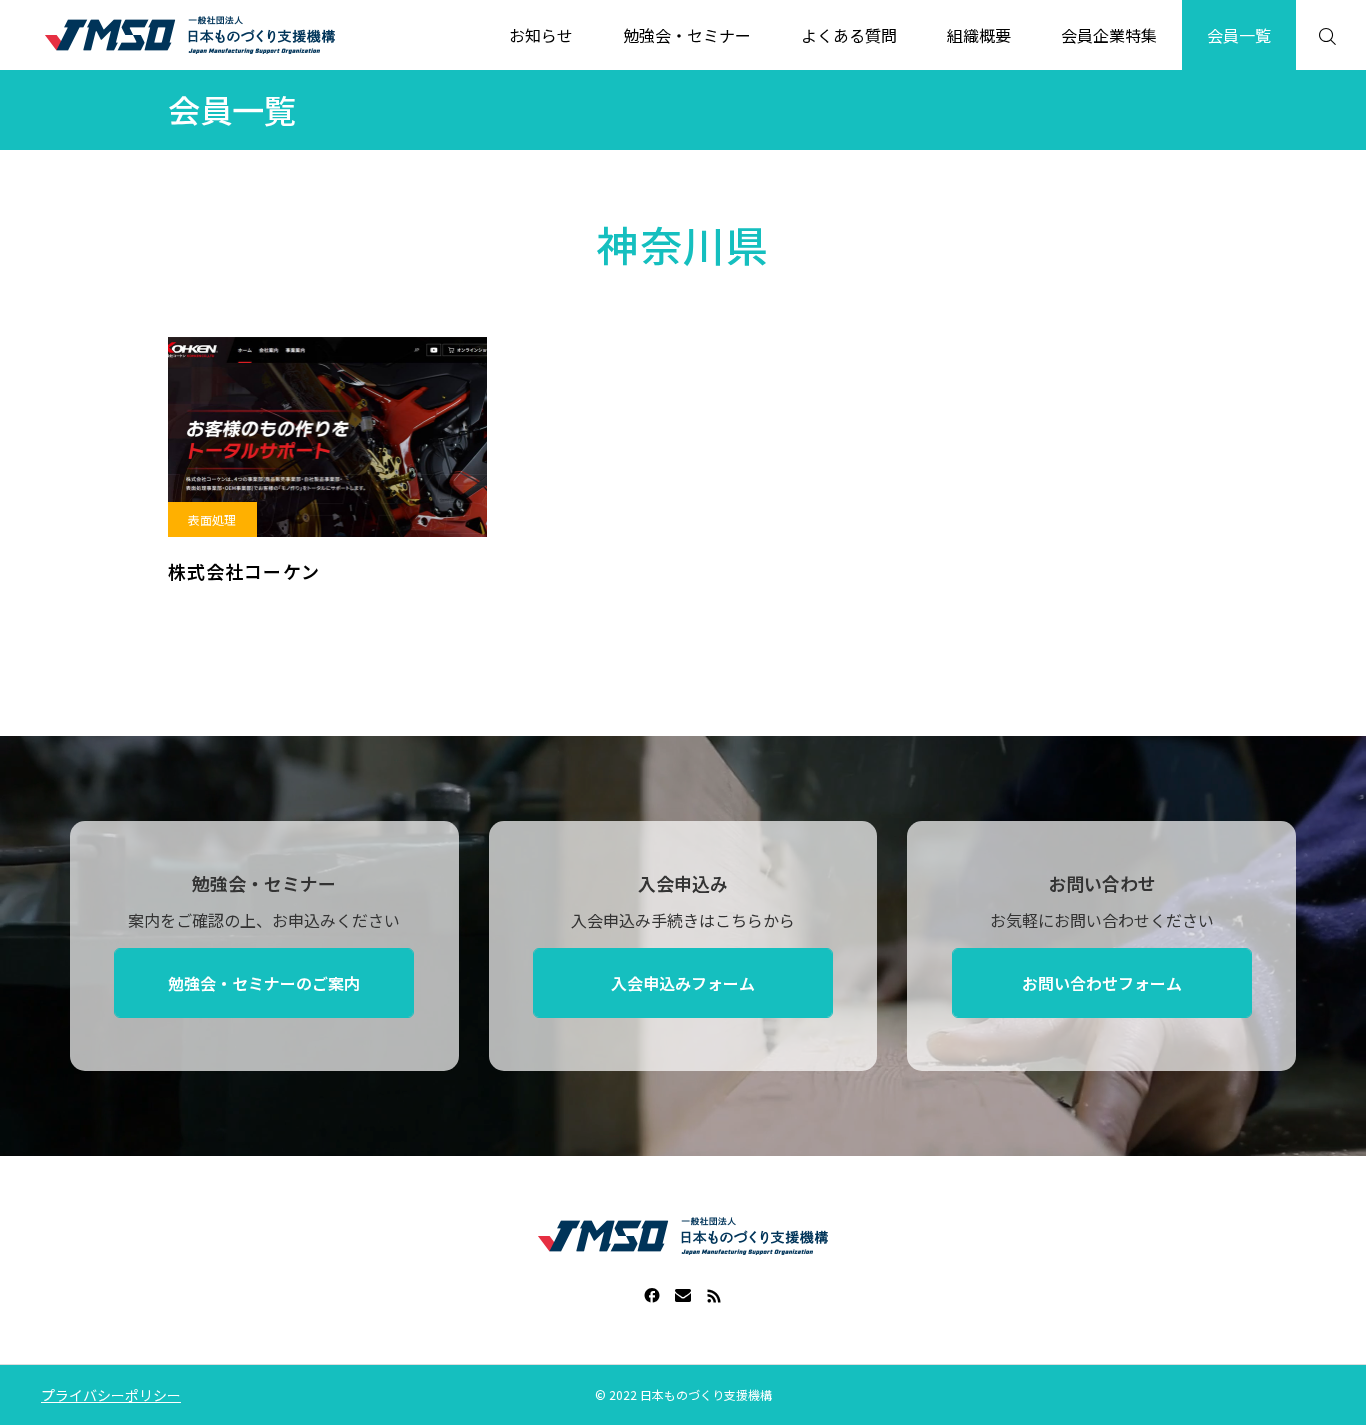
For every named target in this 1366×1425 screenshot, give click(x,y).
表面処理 (212, 519)
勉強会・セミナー (687, 35)
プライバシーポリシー (111, 1395)
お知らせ (541, 35)
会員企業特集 (1109, 35)
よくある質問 (849, 35)
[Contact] (683, 1295)
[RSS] (714, 1295)
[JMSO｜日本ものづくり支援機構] (190, 35)
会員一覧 (1239, 35)
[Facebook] (652, 1295)
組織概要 (979, 35)
